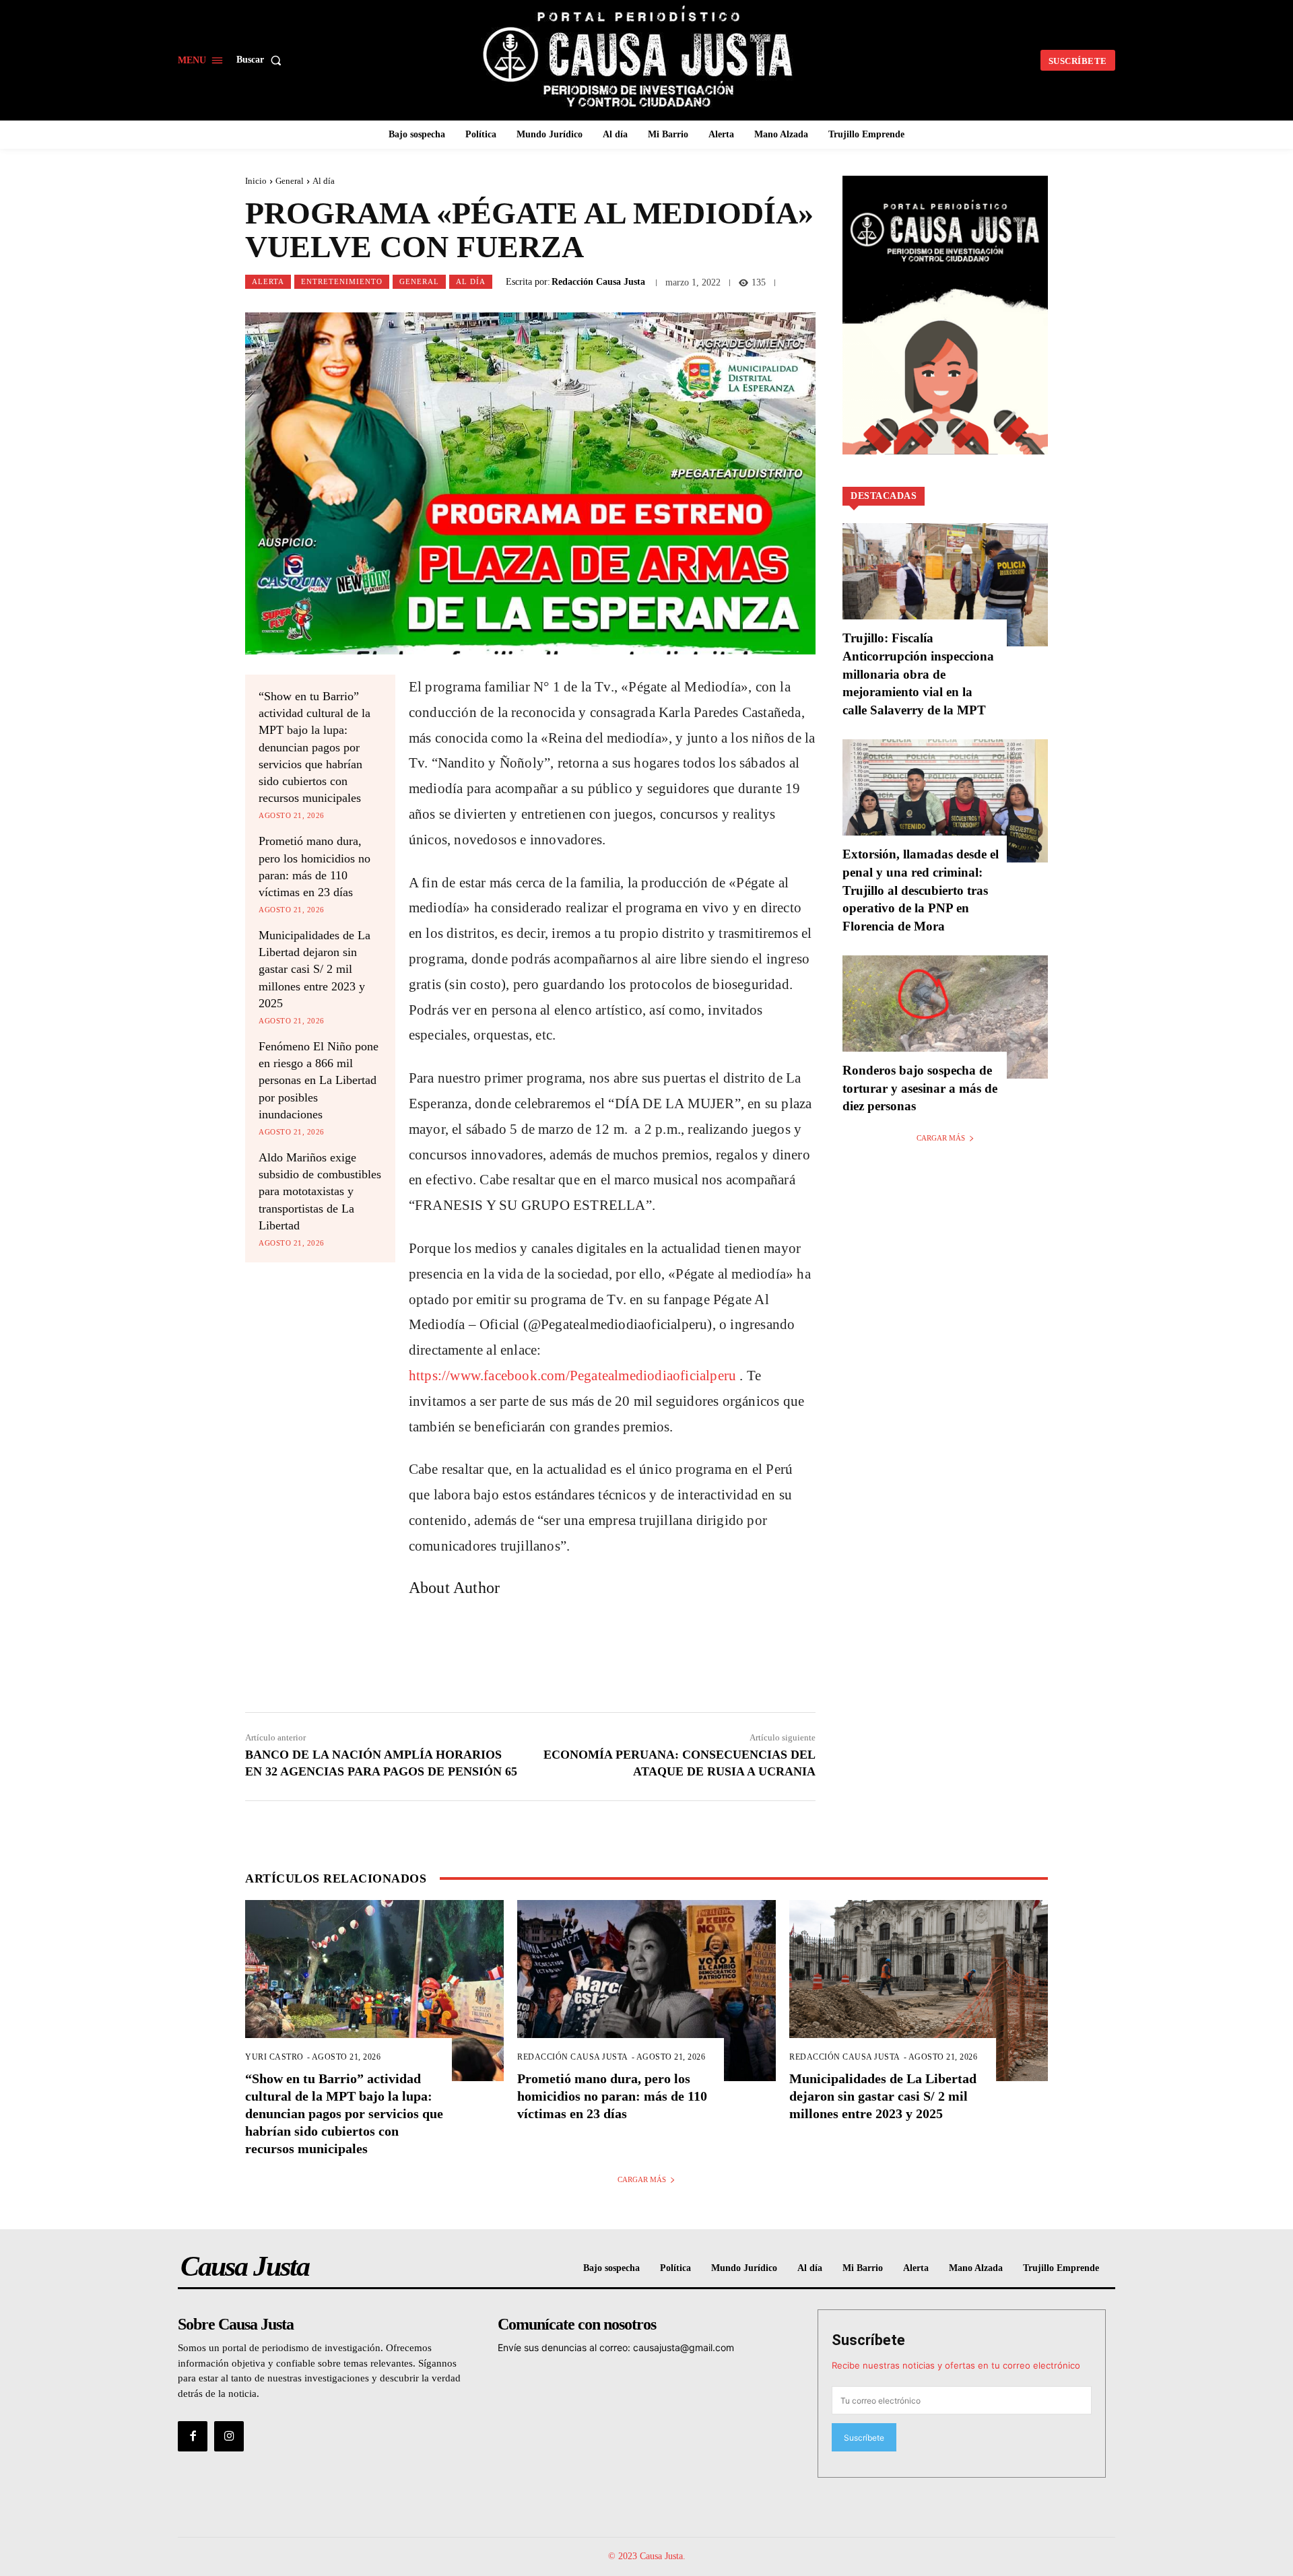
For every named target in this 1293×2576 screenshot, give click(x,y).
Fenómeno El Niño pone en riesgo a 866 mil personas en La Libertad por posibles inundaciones (319, 1080)
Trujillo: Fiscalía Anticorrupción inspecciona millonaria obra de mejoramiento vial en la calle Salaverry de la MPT (918, 674)
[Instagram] (229, 2436)
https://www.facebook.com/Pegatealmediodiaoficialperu (572, 1376)
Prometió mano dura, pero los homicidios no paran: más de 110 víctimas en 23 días (612, 2096)
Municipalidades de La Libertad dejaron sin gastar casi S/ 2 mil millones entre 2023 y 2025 (314, 969)
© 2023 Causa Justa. (647, 2556)
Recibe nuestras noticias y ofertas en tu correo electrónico (956, 2365)
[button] (262, 60)
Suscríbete (868, 2340)
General (290, 181)
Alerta (268, 281)
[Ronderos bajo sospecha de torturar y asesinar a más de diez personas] (945, 1017)
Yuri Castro (274, 2057)
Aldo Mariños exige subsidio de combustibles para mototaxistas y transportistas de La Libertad (320, 1191)
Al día (324, 181)
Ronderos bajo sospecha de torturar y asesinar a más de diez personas (920, 1088)
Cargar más (941, 1138)
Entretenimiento (342, 281)
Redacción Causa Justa (598, 282)
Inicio (256, 181)
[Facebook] (193, 2436)
